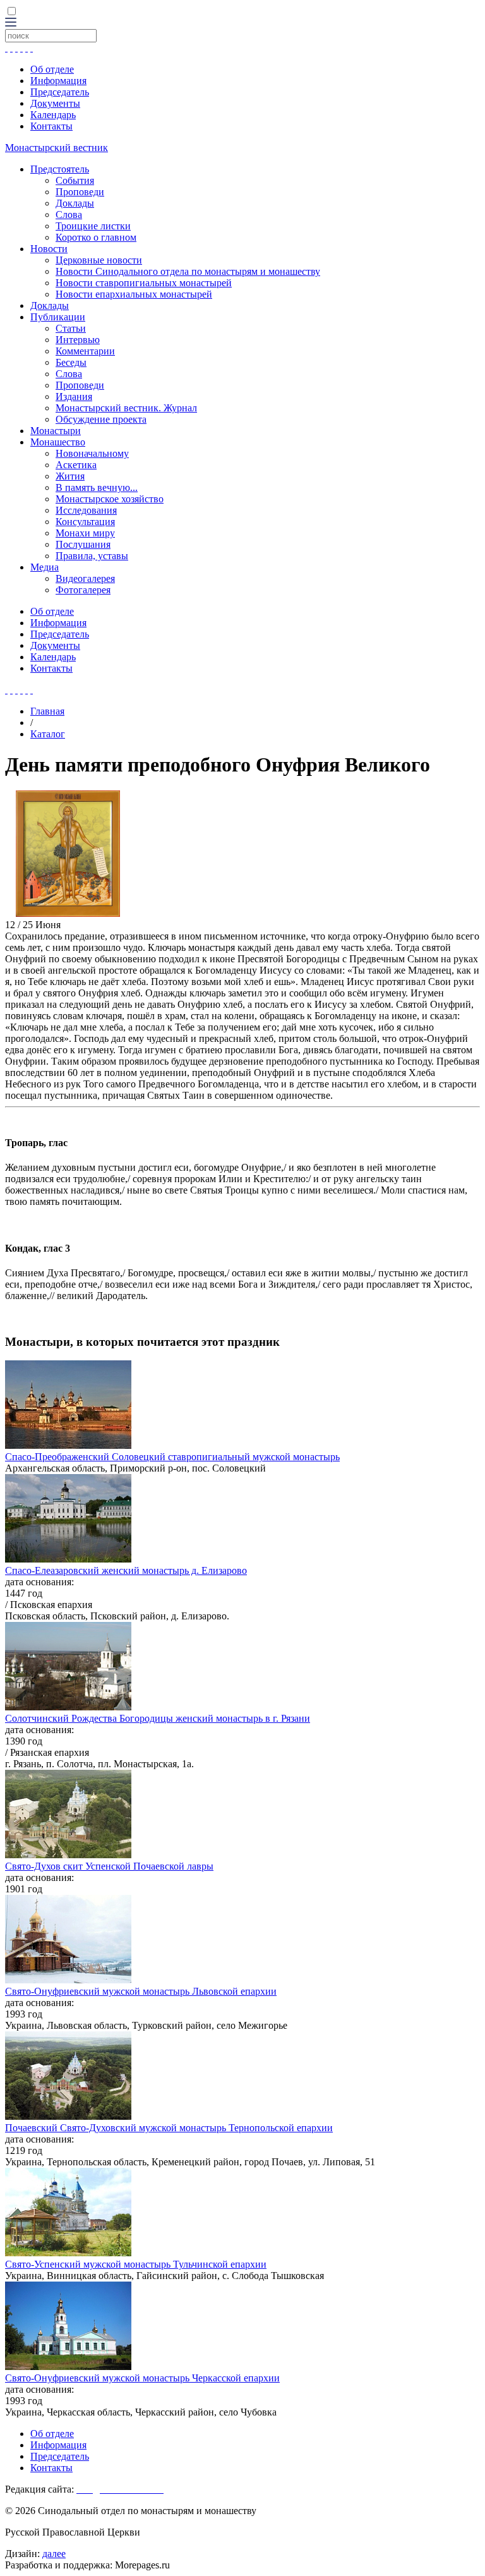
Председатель (60, 92)
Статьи (71, 328)
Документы (55, 103)
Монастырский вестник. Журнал (126, 408)
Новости (49, 249)
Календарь (53, 115)
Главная (47, 711)
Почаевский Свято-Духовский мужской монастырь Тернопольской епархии (169, 2128)
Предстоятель (60, 169)
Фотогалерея (83, 590)
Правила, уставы (92, 556)
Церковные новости (99, 260)
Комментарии (85, 351)
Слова (69, 215)
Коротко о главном (96, 237)
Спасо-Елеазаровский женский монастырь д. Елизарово (126, 1570)
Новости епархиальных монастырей (134, 294)
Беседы (71, 362)
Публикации (58, 317)
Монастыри (56, 431)
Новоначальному (92, 453)
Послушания (83, 544)
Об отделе (52, 69)
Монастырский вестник (57, 148)
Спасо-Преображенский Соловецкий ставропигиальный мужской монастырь (172, 1457)
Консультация (85, 522)
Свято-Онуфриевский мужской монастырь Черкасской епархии (142, 2378)
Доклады (75, 203)
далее (54, 2554)
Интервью (78, 340)
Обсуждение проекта (101, 419)
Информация (58, 81)
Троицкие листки (93, 226)
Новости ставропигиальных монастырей (144, 283)
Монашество (58, 442)
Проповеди (80, 192)
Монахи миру (85, 533)
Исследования (86, 510)
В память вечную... (97, 487)
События (75, 180)
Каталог (48, 734)
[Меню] (11, 23)
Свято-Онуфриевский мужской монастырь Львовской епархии (141, 1991)
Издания (74, 396)
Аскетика (76, 465)
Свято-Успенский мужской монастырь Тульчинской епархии (136, 2264)
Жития (70, 476)
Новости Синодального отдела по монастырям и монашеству (188, 271)
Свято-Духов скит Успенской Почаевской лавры (109, 1866)
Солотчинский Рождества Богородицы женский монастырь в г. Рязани (158, 1718)
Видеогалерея (85, 578)
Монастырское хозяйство (110, 499)
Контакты (51, 126)
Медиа (45, 567)
